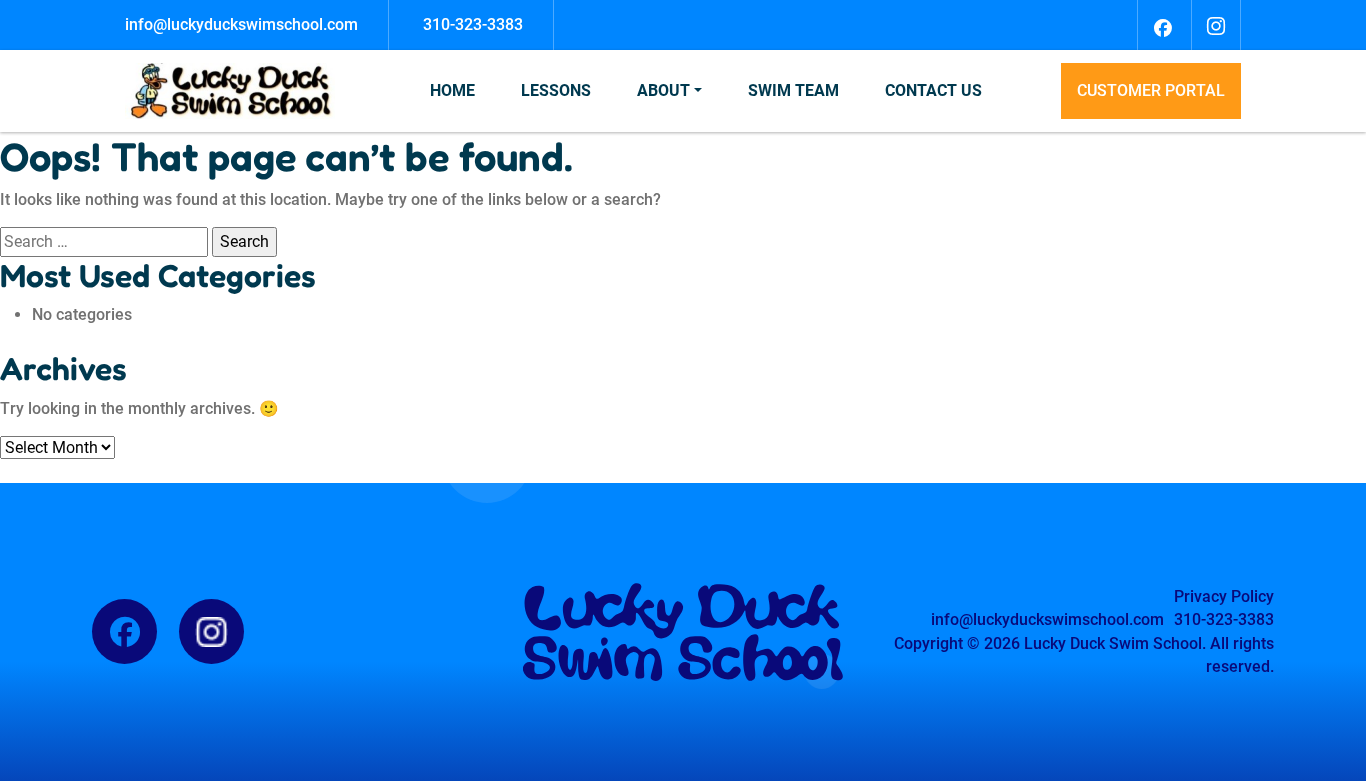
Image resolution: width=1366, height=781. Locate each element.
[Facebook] (1162, 25)
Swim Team (793, 90)
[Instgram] (1216, 25)
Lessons (556, 90)
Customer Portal (1151, 90)
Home (452, 90)
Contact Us (933, 90)
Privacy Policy (1224, 596)
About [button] (663, 90)
